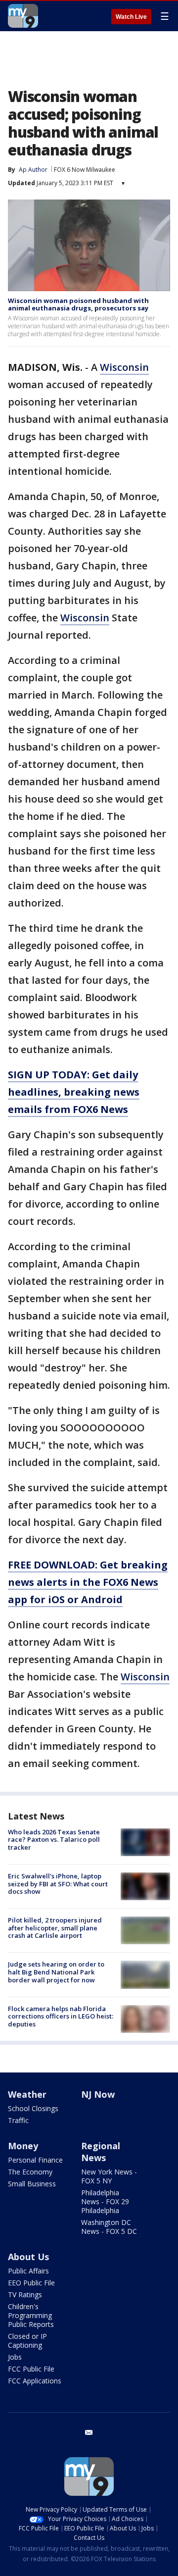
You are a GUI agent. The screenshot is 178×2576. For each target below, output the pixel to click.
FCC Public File (31, 2369)
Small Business (32, 2184)
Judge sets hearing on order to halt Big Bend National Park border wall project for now (56, 1972)
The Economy (30, 2172)
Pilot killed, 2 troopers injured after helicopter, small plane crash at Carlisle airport (55, 1928)
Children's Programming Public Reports (31, 2315)
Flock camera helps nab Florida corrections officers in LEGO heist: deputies (61, 2016)
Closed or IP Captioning (27, 2341)
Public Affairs (28, 2271)
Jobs (15, 2357)
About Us (28, 2257)
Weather (27, 2094)
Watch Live (131, 17)
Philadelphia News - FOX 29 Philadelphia (105, 2201)
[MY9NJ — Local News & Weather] (23, 16)
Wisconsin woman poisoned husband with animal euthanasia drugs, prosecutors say (78, 304)
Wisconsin (124, 367)
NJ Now (98, 2094)
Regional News (101, 2152)
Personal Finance (35, 2160)
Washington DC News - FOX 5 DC (109, 2227)
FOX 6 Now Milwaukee (85, 170)
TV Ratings (25, 2295)
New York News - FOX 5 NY (109, 2176)
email (89, 2432)
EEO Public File (31, 2283)
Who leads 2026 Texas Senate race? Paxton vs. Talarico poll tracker (54, 1840)
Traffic (18, 2120)
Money (23, 2146)
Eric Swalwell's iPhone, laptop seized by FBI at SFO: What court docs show (58, 1884)
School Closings (33, 2108)
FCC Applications (35, 2381)
